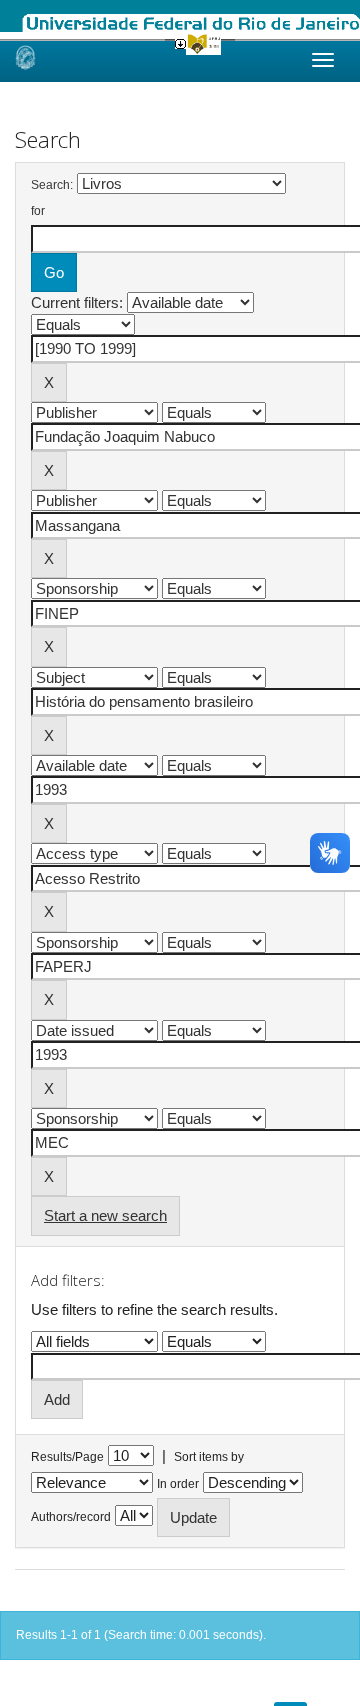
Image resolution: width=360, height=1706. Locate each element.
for (38, 211)
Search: (52, 185)
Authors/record (71, 1517)
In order (178, 1484)
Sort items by (209, 1457)
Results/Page (67, 1457)
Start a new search (105, 1215)
